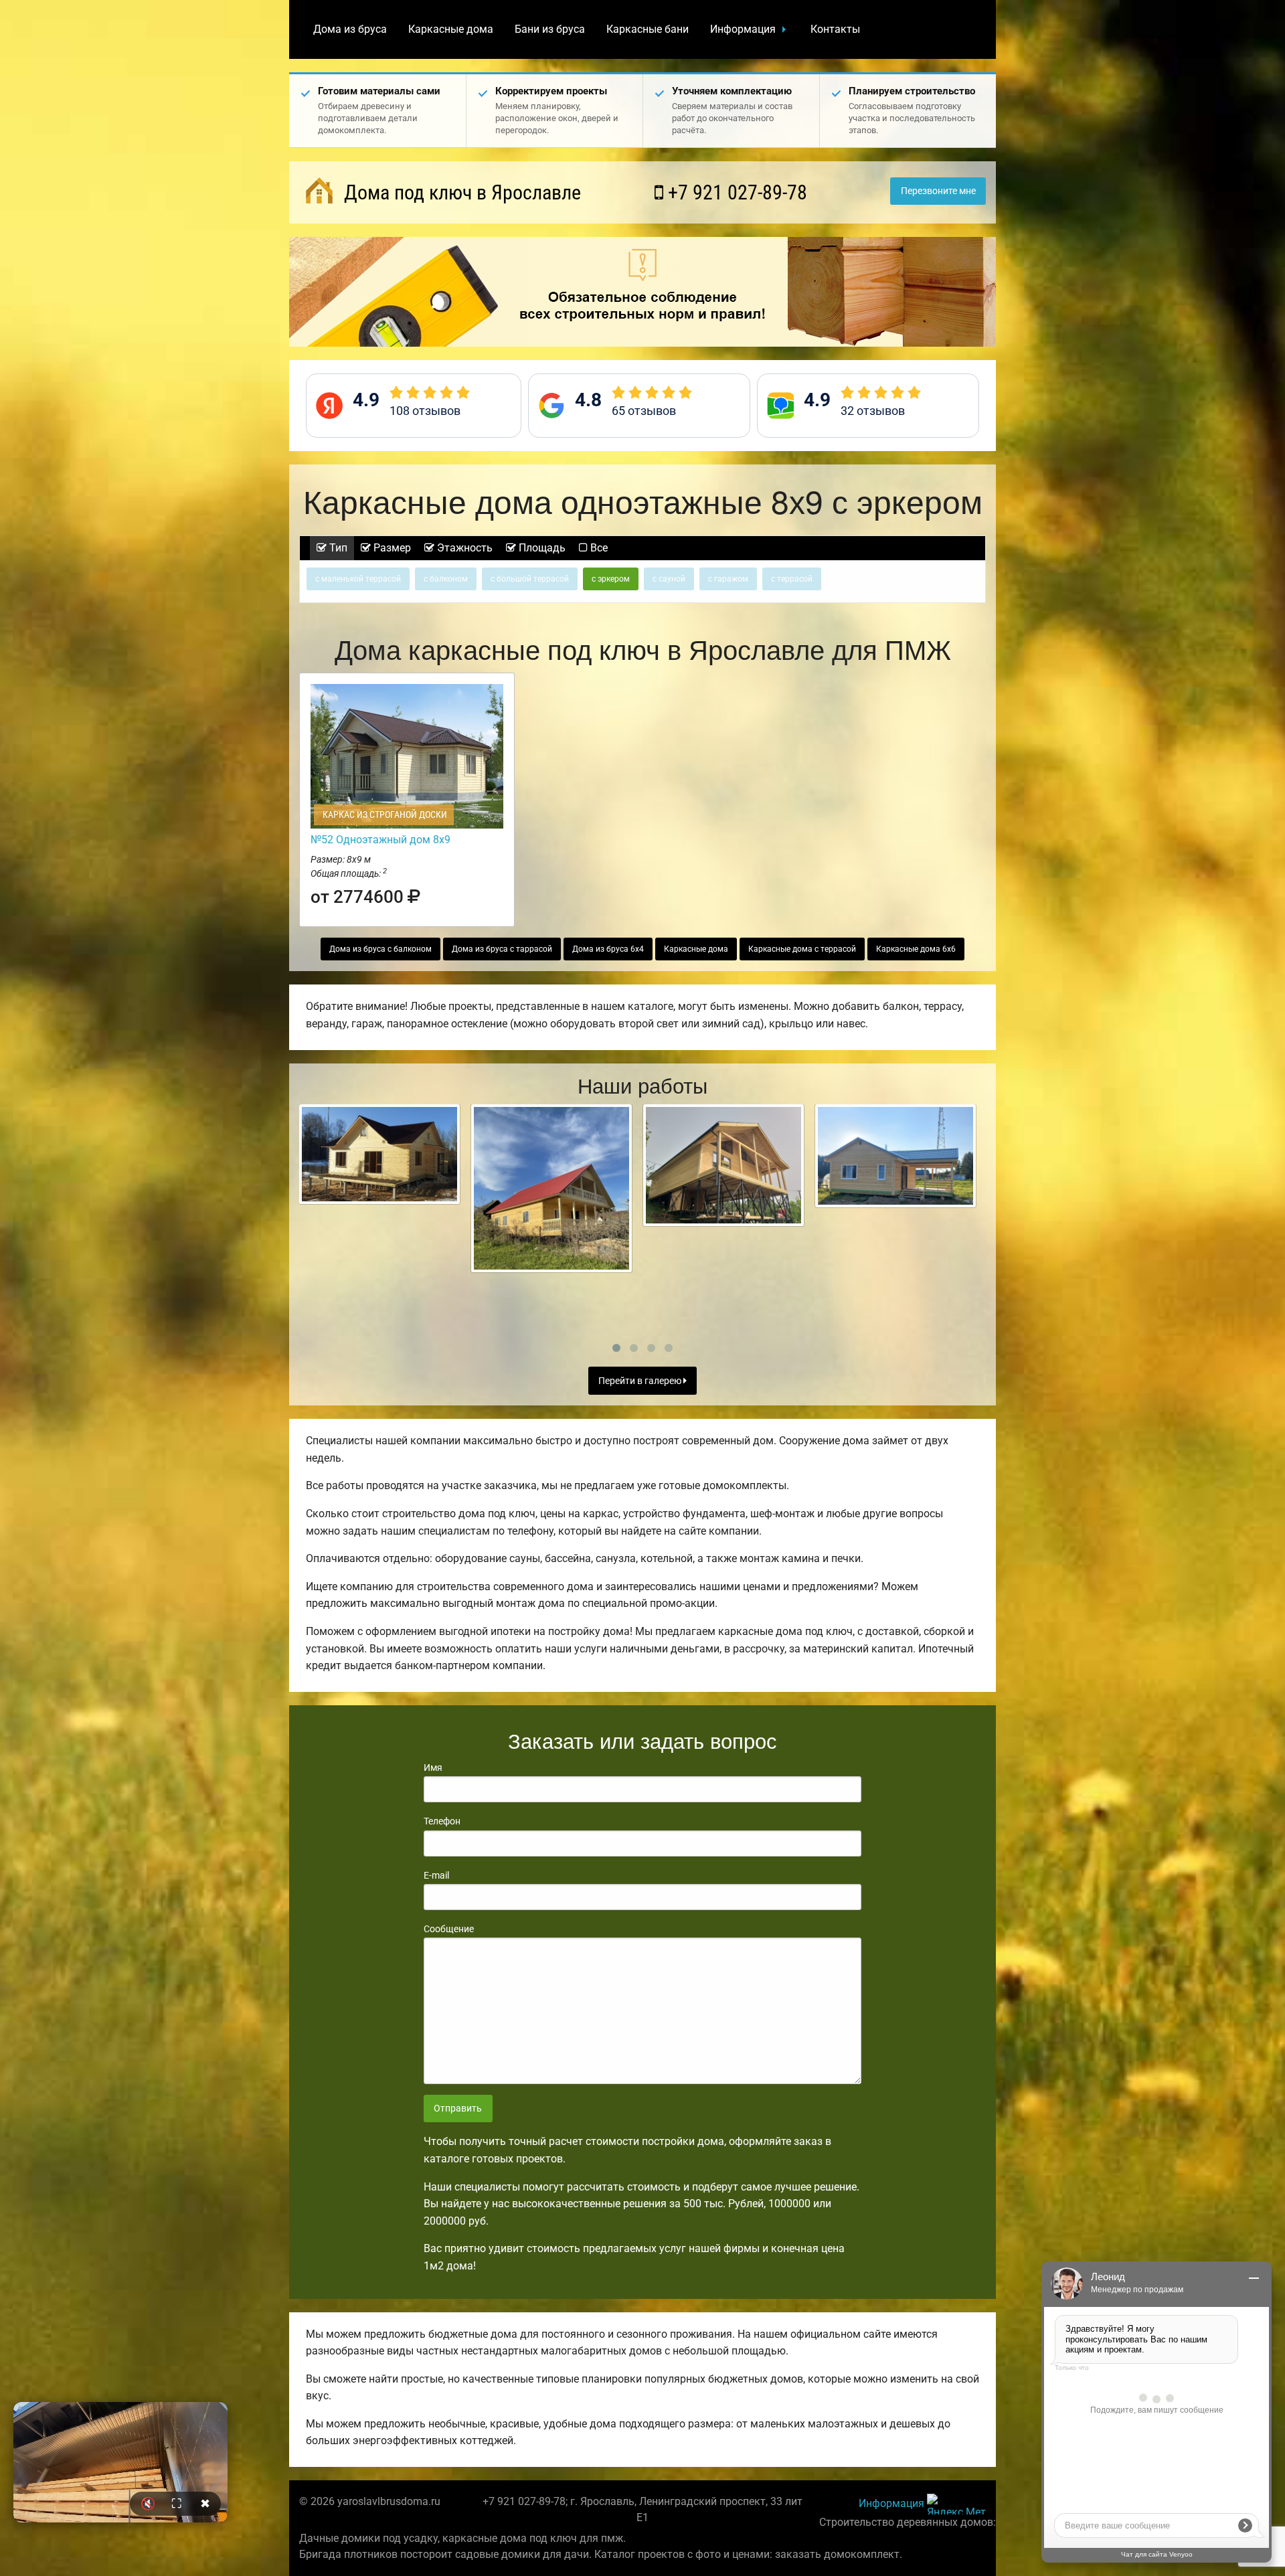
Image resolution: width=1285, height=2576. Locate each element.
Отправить (458, 2109)
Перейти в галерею (641, 1381)
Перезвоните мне (938, 191)
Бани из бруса (550, 29)
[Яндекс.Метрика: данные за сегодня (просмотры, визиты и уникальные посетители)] (956, 2504)
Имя (433, 1768)
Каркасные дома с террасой (802, 949)
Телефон (442, 1821)
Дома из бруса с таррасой (502, 949)
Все (598, 548)
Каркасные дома (451, 29)
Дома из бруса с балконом (380, 949)
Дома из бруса (350, 29)
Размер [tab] (391, 548)
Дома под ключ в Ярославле (460, 192)
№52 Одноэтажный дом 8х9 (380, 840)
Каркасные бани (648, 29)
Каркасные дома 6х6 (916, 949)
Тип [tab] (337, 548)
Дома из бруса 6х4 (608, 949)
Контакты (835, 29)
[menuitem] (350, 29)
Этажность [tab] (463, 548)
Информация (743, 29)
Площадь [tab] (541, 548)
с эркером (611, 579)
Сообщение (449, 1929)
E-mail (436, 1875)
